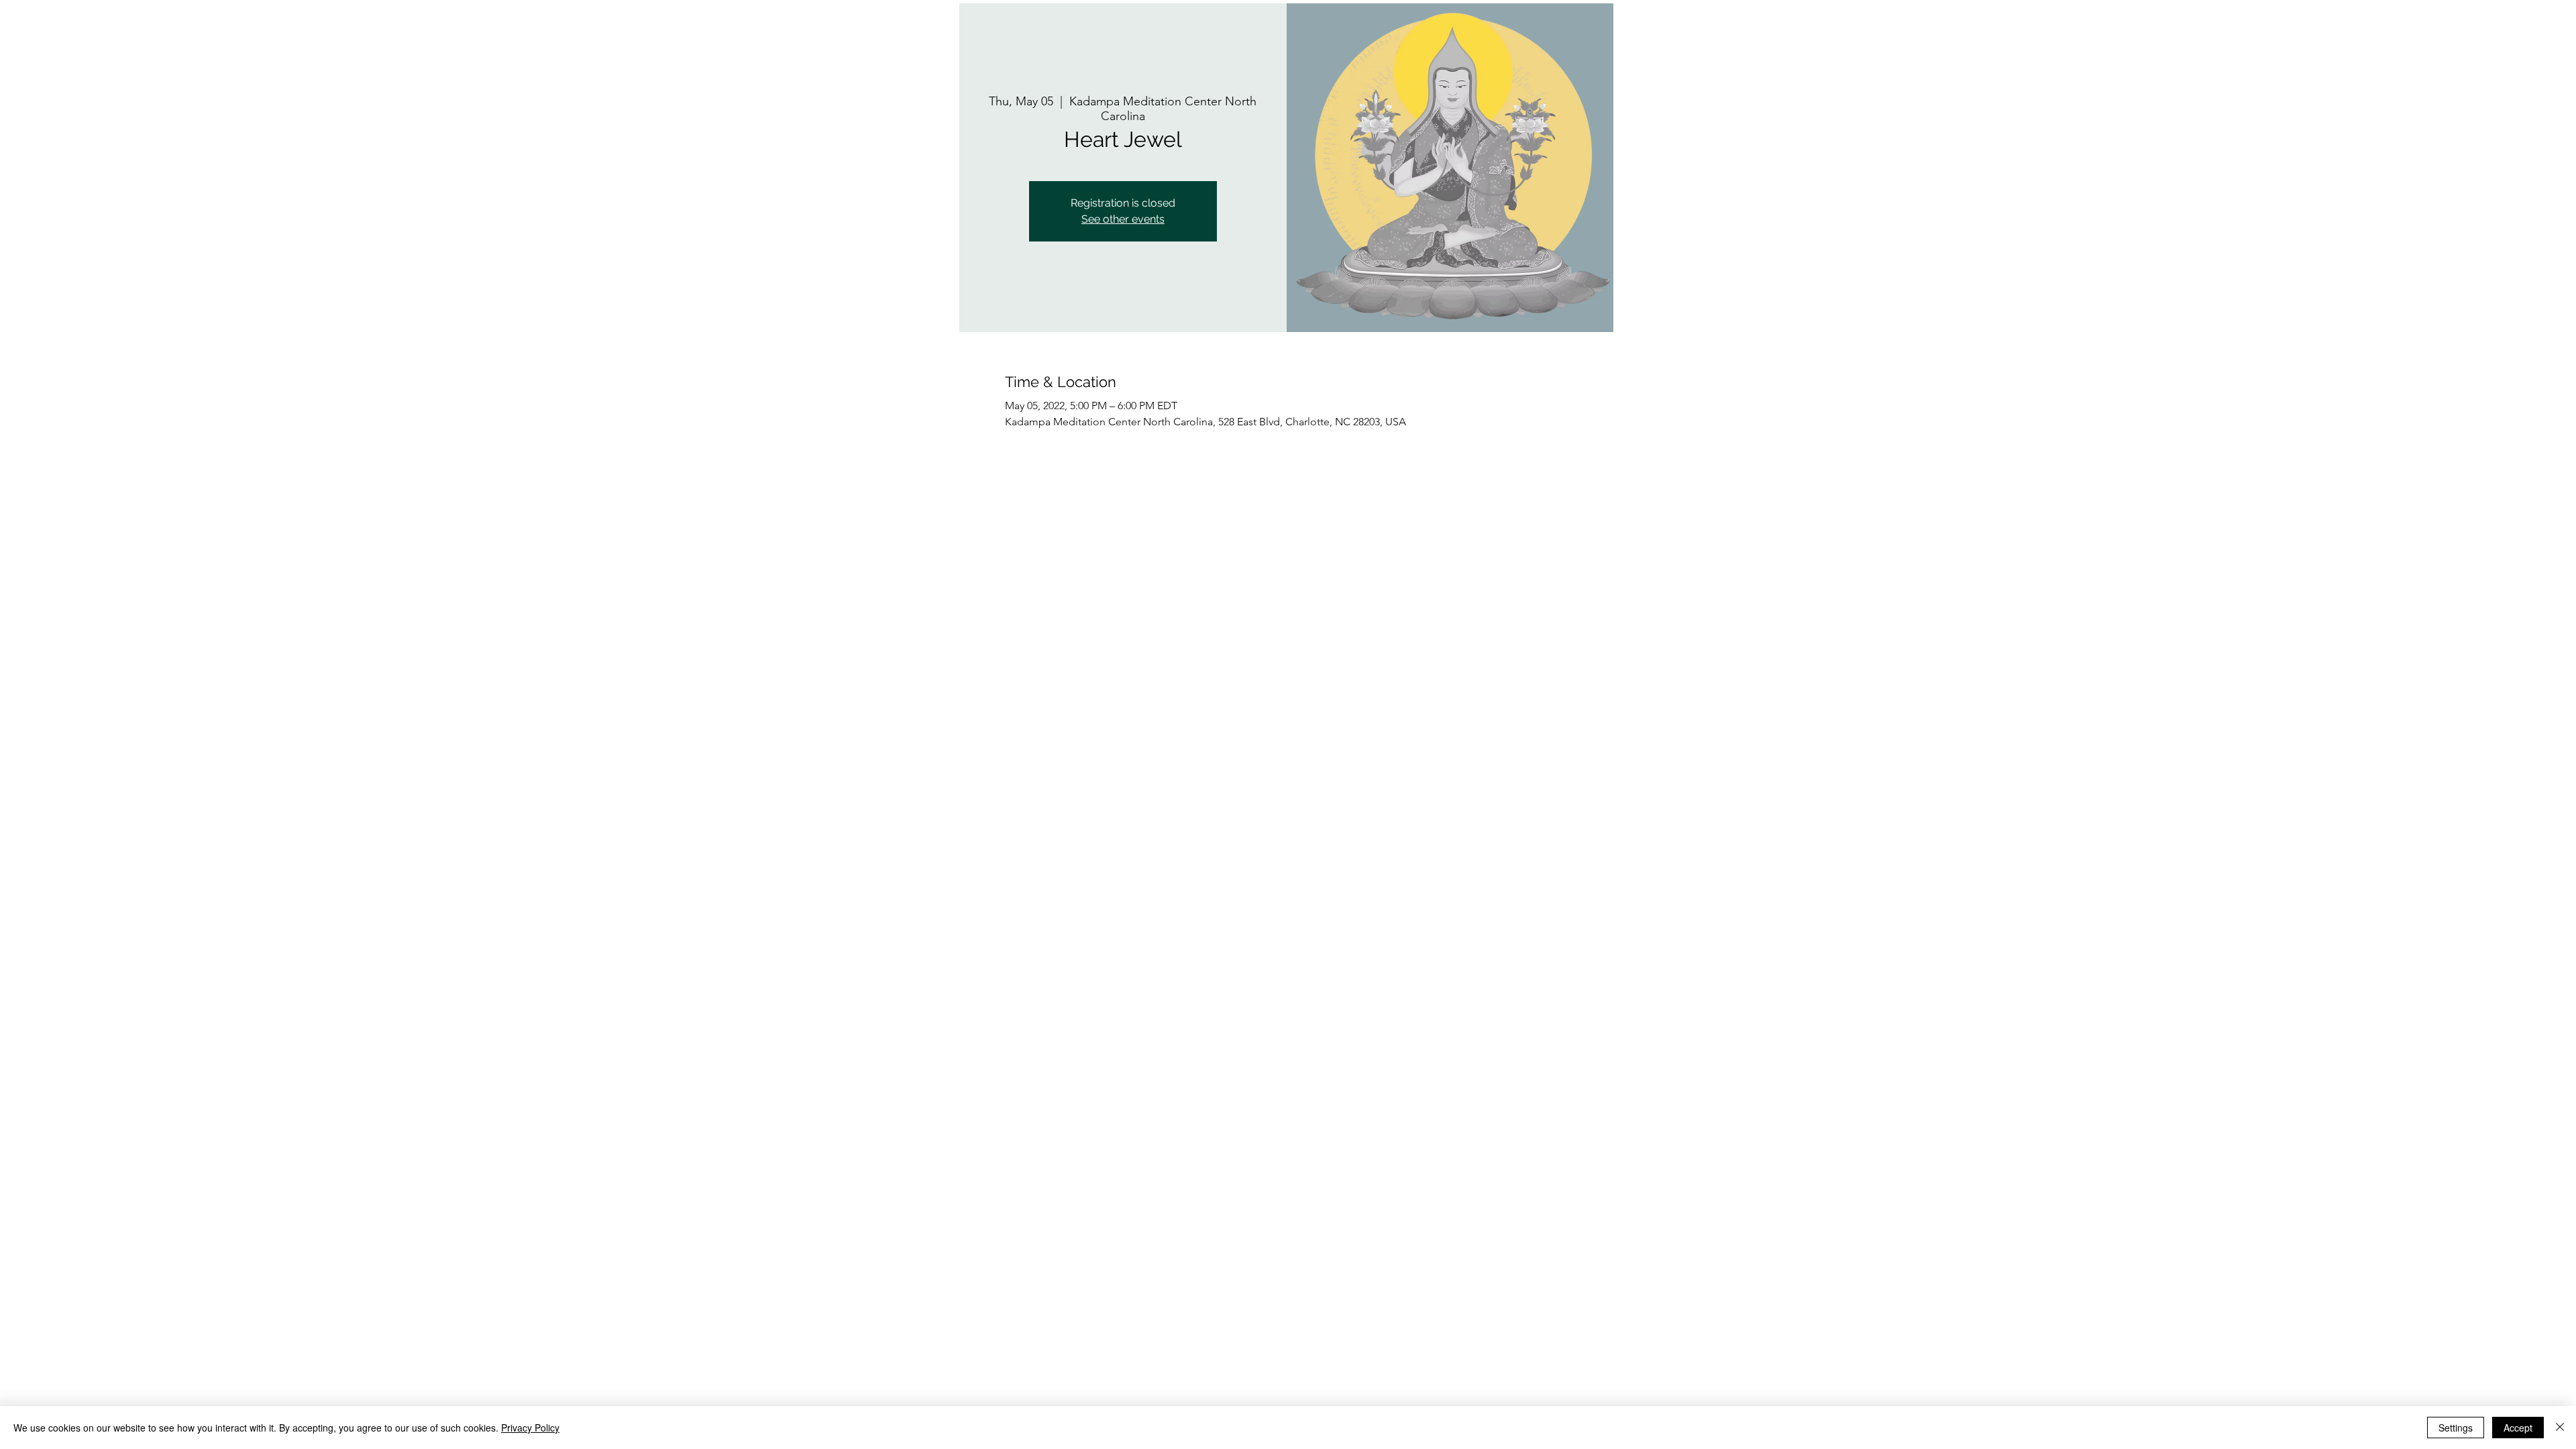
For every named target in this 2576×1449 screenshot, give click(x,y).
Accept (2518, 1428)
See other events (1123, 219)
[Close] (2560, 1428)
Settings (2456, 1428)
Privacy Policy (530, 1428)
